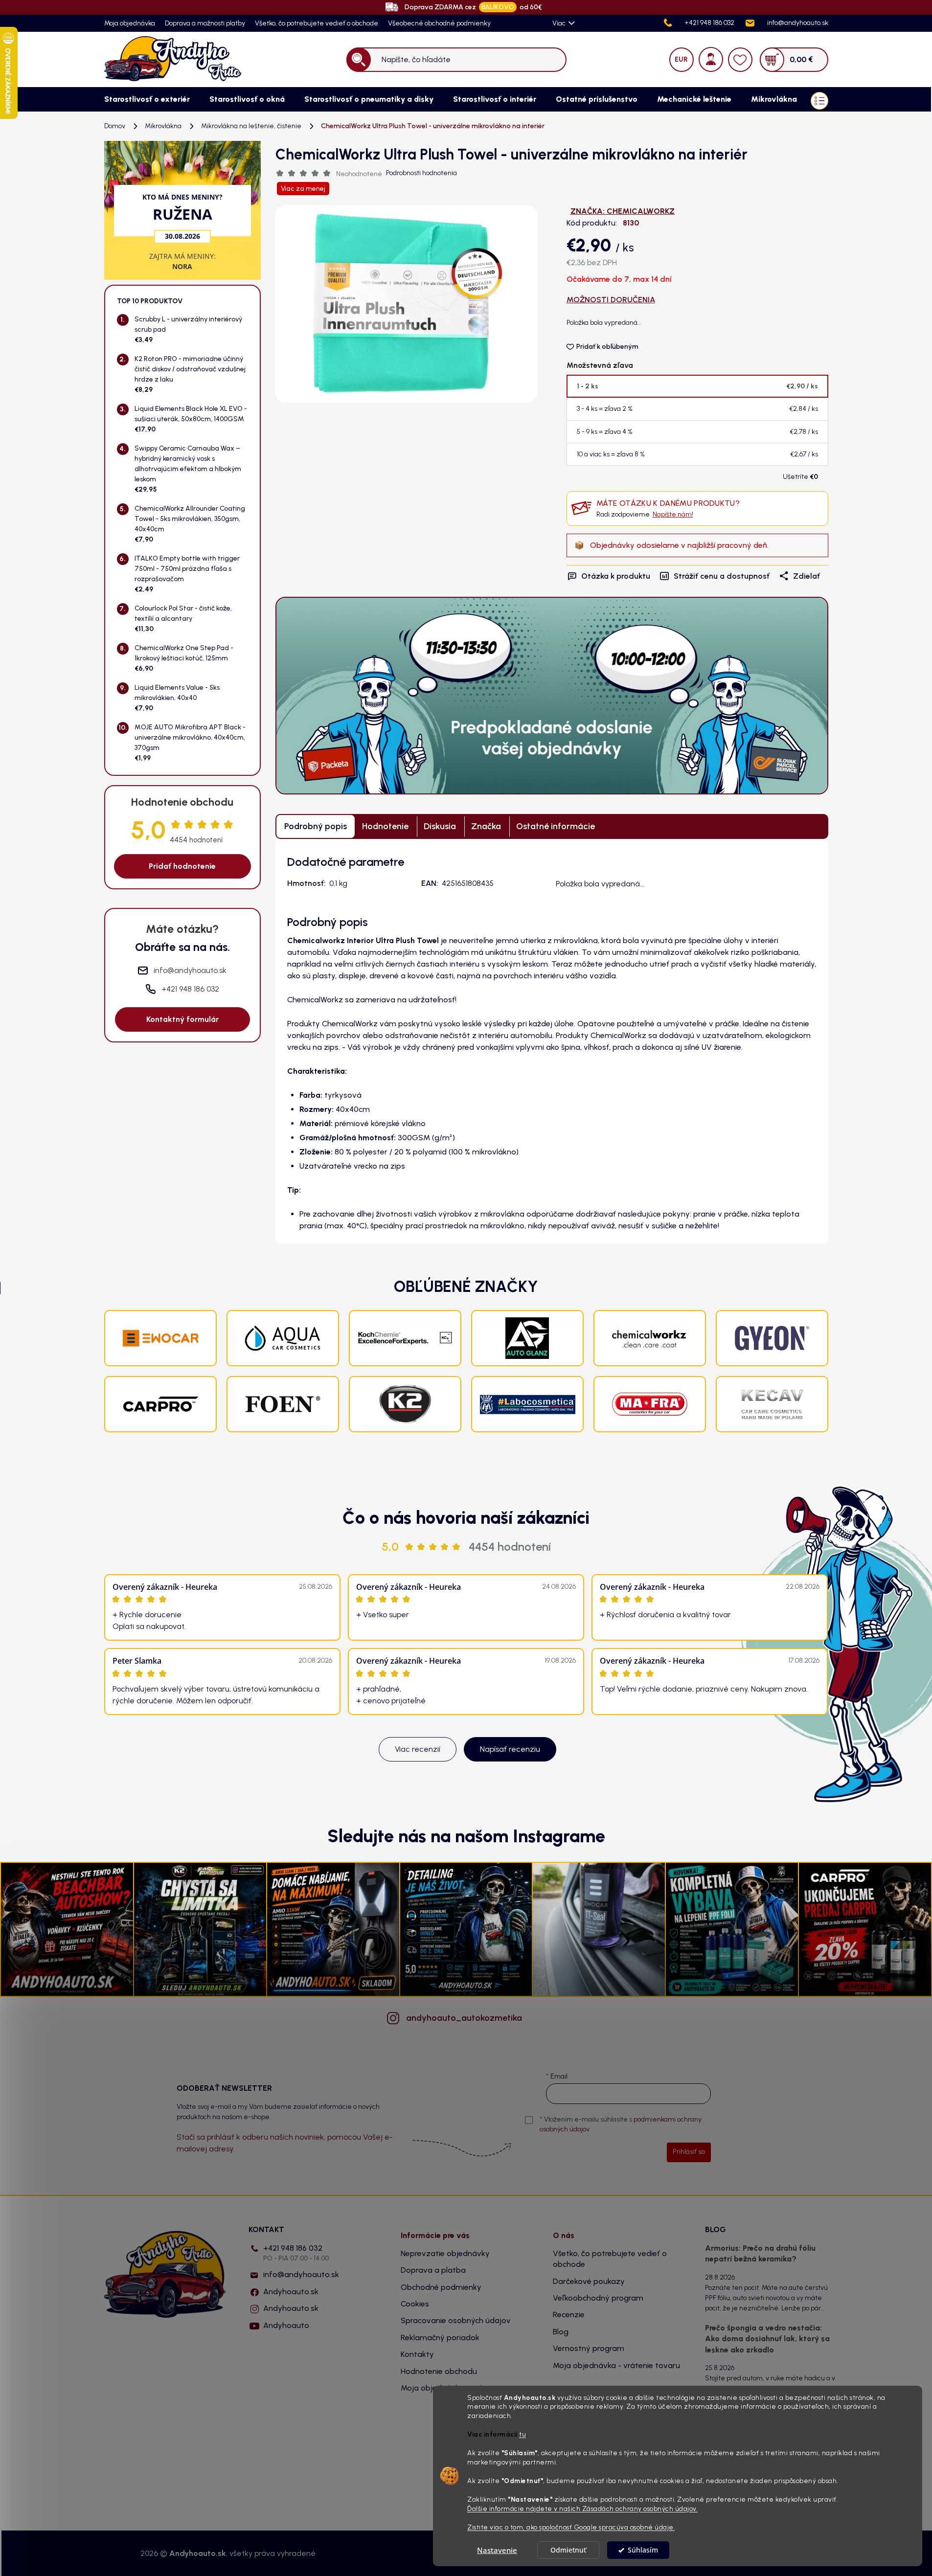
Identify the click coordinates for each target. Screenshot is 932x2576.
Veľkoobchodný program (598, 2298)
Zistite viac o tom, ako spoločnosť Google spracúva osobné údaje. (571, 2527)
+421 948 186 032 (296, 2253)
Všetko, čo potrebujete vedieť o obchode (317, 23)
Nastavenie (497, 2550)
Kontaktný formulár (182, 1019)
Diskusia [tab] (440, 826)
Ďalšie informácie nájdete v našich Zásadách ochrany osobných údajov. (582, 2508)
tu (523, 2435)
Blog (561, 2332)
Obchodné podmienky (441, 2287)
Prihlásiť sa (689, 2152)
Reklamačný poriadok (440, 2338)
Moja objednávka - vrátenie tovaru (616, 2365)
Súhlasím (643, 2550)
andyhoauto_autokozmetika (464, 2018)
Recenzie (569, 2315)
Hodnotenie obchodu (439, 2371)
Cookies (415, 2304)
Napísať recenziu (510, 1749)
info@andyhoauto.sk (301, 2274)
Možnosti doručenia (611, 300)
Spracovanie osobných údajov (456, 2320)
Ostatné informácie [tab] (556, 826)
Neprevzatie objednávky (445, 2253)
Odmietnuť (568, 2550)
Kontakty (417, 2354)
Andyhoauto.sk (291, 2292)
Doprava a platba (433, 2270)
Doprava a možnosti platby (205, 23)
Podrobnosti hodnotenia (421, 173)
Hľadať (358, 59)
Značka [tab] (486, 826)
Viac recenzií (418, 1749)
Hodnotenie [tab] (385, 826)
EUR (681, 59)
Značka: (623, 211)
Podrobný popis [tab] (316, 826)
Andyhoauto (286, 2325)
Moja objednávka (130, 23)
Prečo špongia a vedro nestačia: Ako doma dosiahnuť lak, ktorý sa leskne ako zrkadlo (767, 2339)
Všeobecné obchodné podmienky (439, 23)
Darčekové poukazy (589, 2281)
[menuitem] (147, 99)
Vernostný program (589, 2348)
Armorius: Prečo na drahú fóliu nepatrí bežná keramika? (760, 2253)
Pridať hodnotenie (182, 866)
